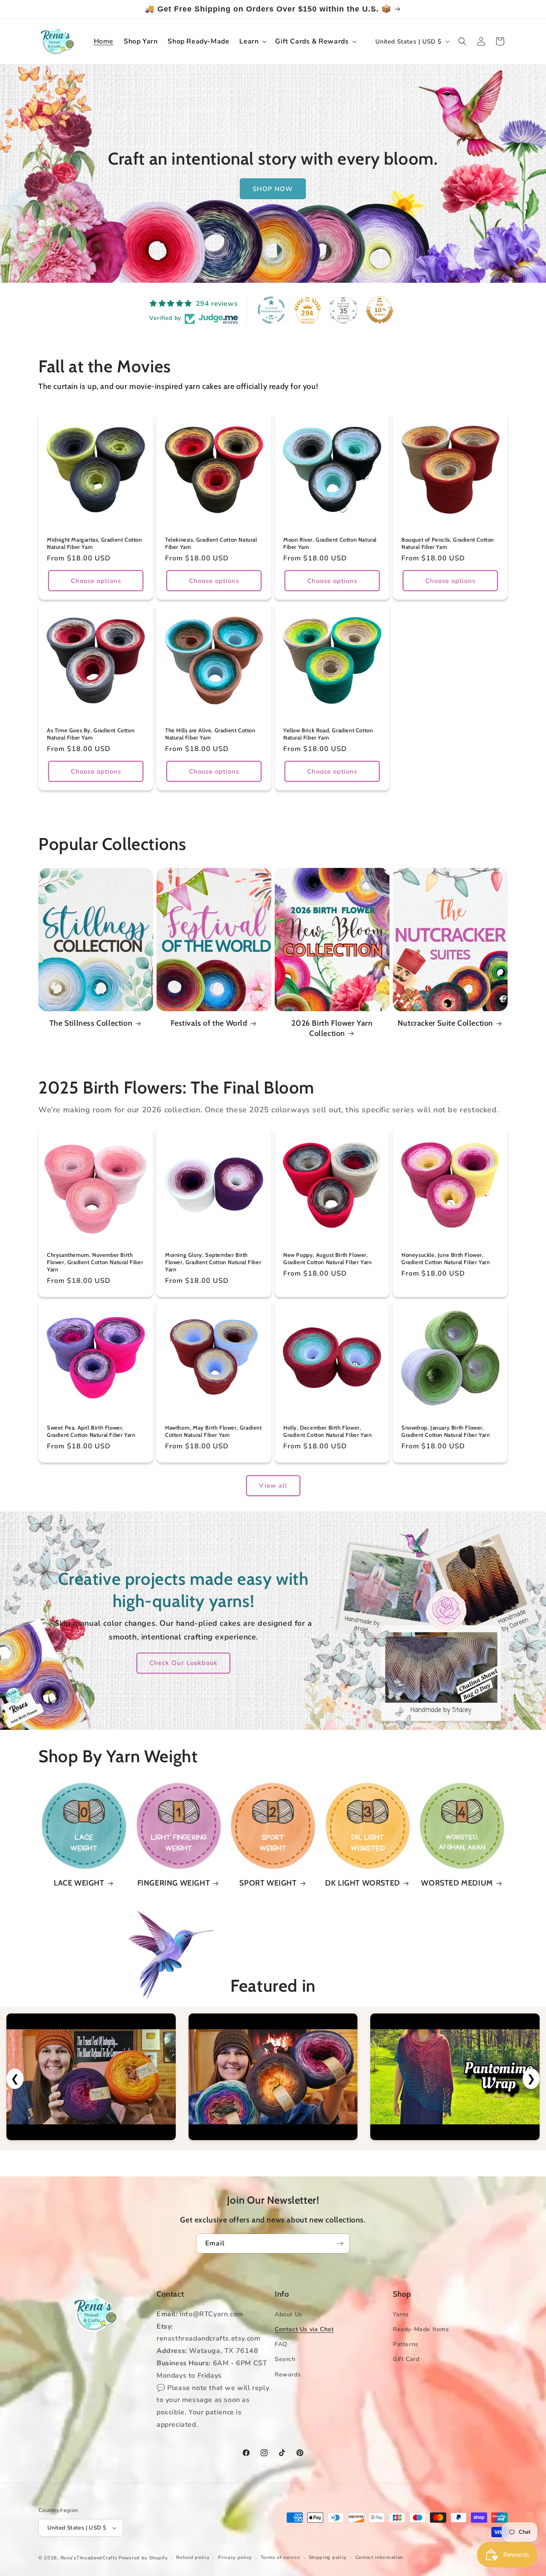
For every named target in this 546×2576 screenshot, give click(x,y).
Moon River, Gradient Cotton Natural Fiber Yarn (330, 543)
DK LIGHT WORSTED (363, 1883)
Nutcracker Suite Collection (445, 1023)
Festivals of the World (209, 1023)
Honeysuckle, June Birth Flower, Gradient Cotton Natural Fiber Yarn (446, 1258)
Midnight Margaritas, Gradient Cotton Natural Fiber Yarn (94, 543)
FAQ (281, 2344)
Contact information (379, 2557)
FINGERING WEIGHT (174, 1883)
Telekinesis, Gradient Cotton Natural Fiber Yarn (211, 543)
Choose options (96, 581)
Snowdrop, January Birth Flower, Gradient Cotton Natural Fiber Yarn (446, 1431)
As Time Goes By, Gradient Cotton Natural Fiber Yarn (91, 734)
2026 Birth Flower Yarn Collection (332, 1028)
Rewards (288, 2374)
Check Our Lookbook (183, 1663)
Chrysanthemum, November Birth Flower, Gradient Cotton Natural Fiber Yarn (95, 1262)
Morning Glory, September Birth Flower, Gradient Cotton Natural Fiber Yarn (213, 1262)
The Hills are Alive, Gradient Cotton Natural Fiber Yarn (210, 734)
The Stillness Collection (91, 1023)
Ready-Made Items (421, 2329)
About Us (289, 2314)
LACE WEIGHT (79, 1883)
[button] (252, 42)
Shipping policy (328, 2557)
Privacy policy (235, 2557)
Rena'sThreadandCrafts (89, 2558)
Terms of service (280, 2557)
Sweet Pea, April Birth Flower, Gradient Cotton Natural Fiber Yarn (91, 1431)
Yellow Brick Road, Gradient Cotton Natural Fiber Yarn (328, 734)
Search (285, 2359)
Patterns (406, 2344)
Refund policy (193, 2557)
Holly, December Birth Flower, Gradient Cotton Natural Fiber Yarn (327, 1431)
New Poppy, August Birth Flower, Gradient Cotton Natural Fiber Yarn (327, 1258)
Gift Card (406, 2359)
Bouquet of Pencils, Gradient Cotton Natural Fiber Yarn (448, 543)
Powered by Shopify (143, 2558)
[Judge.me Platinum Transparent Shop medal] (271, 310)
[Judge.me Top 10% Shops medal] (380, 310)
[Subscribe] (340, 2244)
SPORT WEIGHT (268, 1883)
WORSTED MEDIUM (457, 1883)
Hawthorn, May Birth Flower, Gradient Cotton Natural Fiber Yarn (213, 1431)
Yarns (401, 2314)
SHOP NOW (273, 189)
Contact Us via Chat (304, 2329)
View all (273, 1485)
